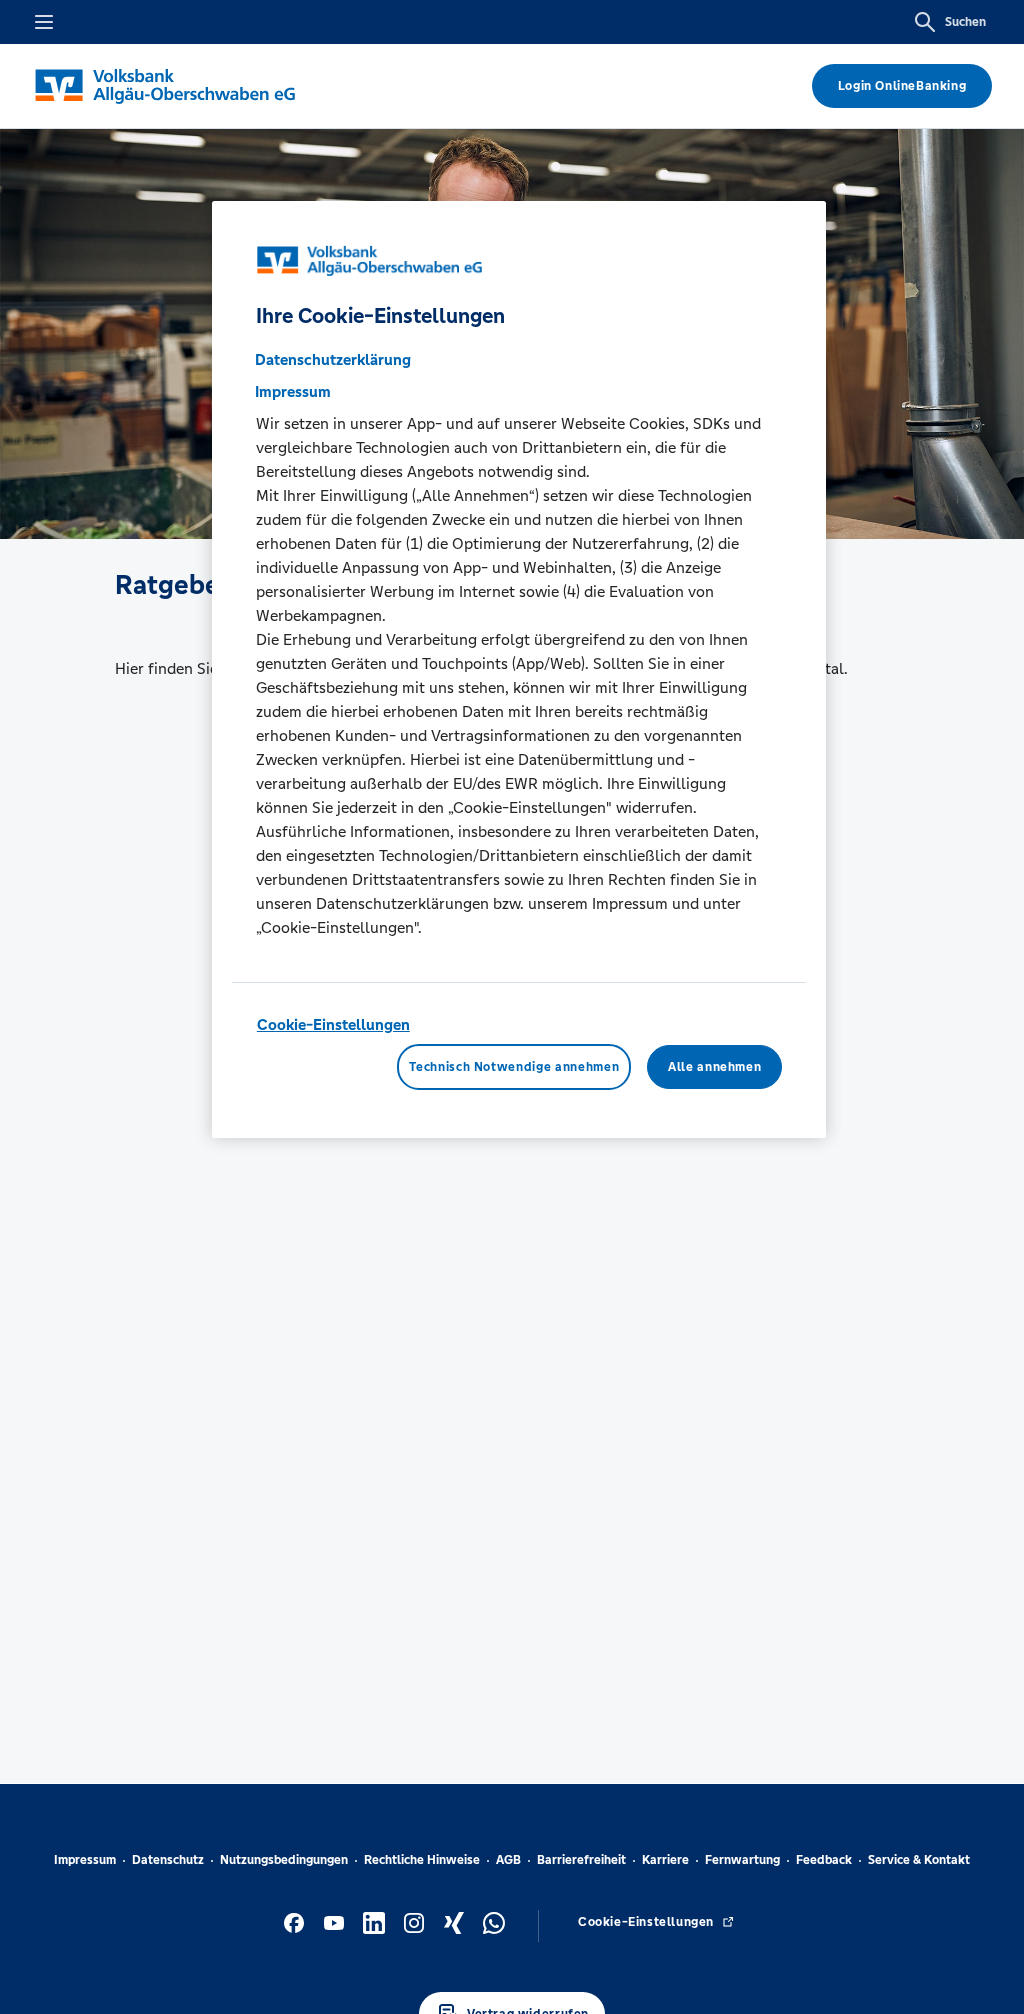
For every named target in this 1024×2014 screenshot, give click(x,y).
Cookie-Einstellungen (333, 1024)
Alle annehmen (714, 1067)
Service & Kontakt (919, 1860)
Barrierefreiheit (581, 1860)
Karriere (665, 1860)
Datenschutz (168, 1860)
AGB (508, 1860)
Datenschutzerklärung (333, 359)
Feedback (824, 1860)
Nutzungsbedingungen (284, 1860)
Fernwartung (742, 1860)
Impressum (85, 1860)
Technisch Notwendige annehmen (514, 1067)
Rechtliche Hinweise (422, 1860)
